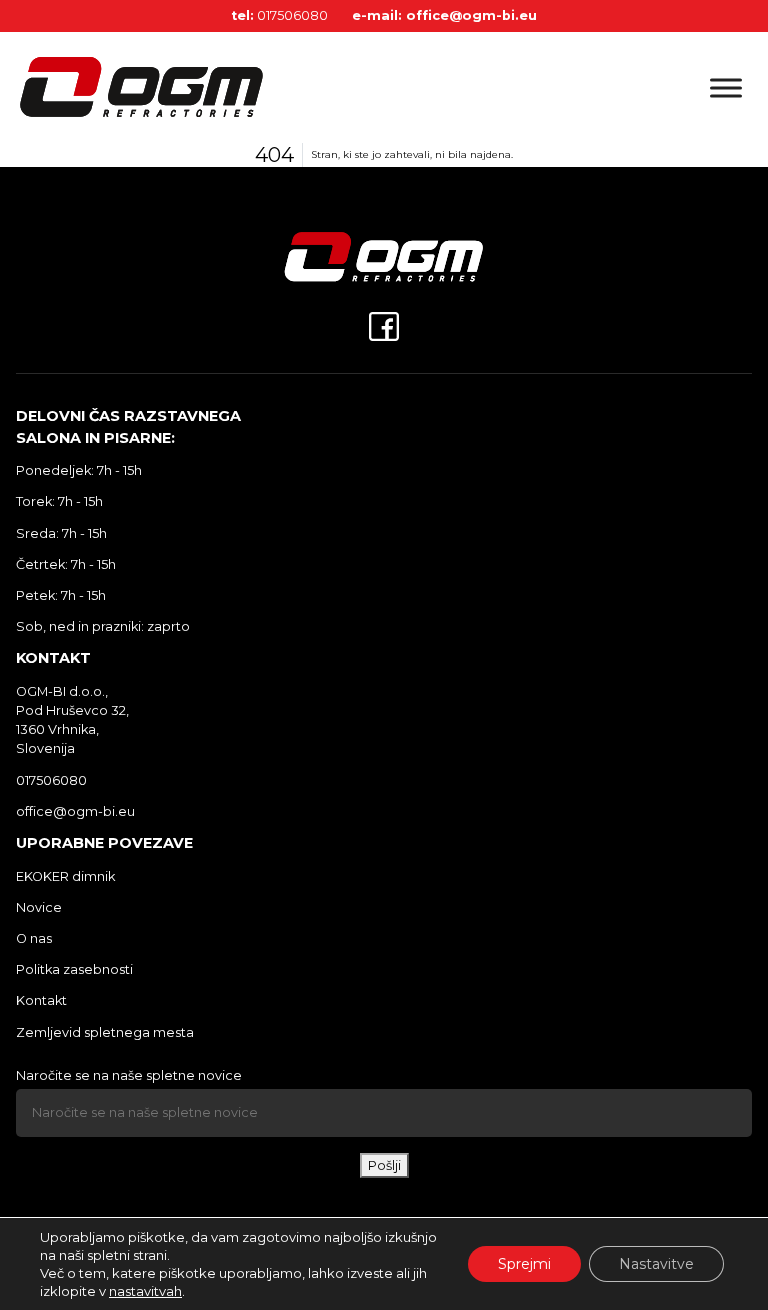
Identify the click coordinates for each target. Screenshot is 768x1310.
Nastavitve (656, 1264)
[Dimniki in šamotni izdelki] (200, 87)
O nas (34, 938)
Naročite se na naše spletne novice (129, 1075)
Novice (39, 907)
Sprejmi (524, 1264)
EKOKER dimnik (65, 876)
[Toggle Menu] (726, 87)
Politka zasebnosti (74, 969)
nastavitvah (145, 1291)
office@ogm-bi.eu (471, 15)
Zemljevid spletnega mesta (105, 1032)
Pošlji (384, 1165)
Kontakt (41, 1000)
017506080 (292, 15)
